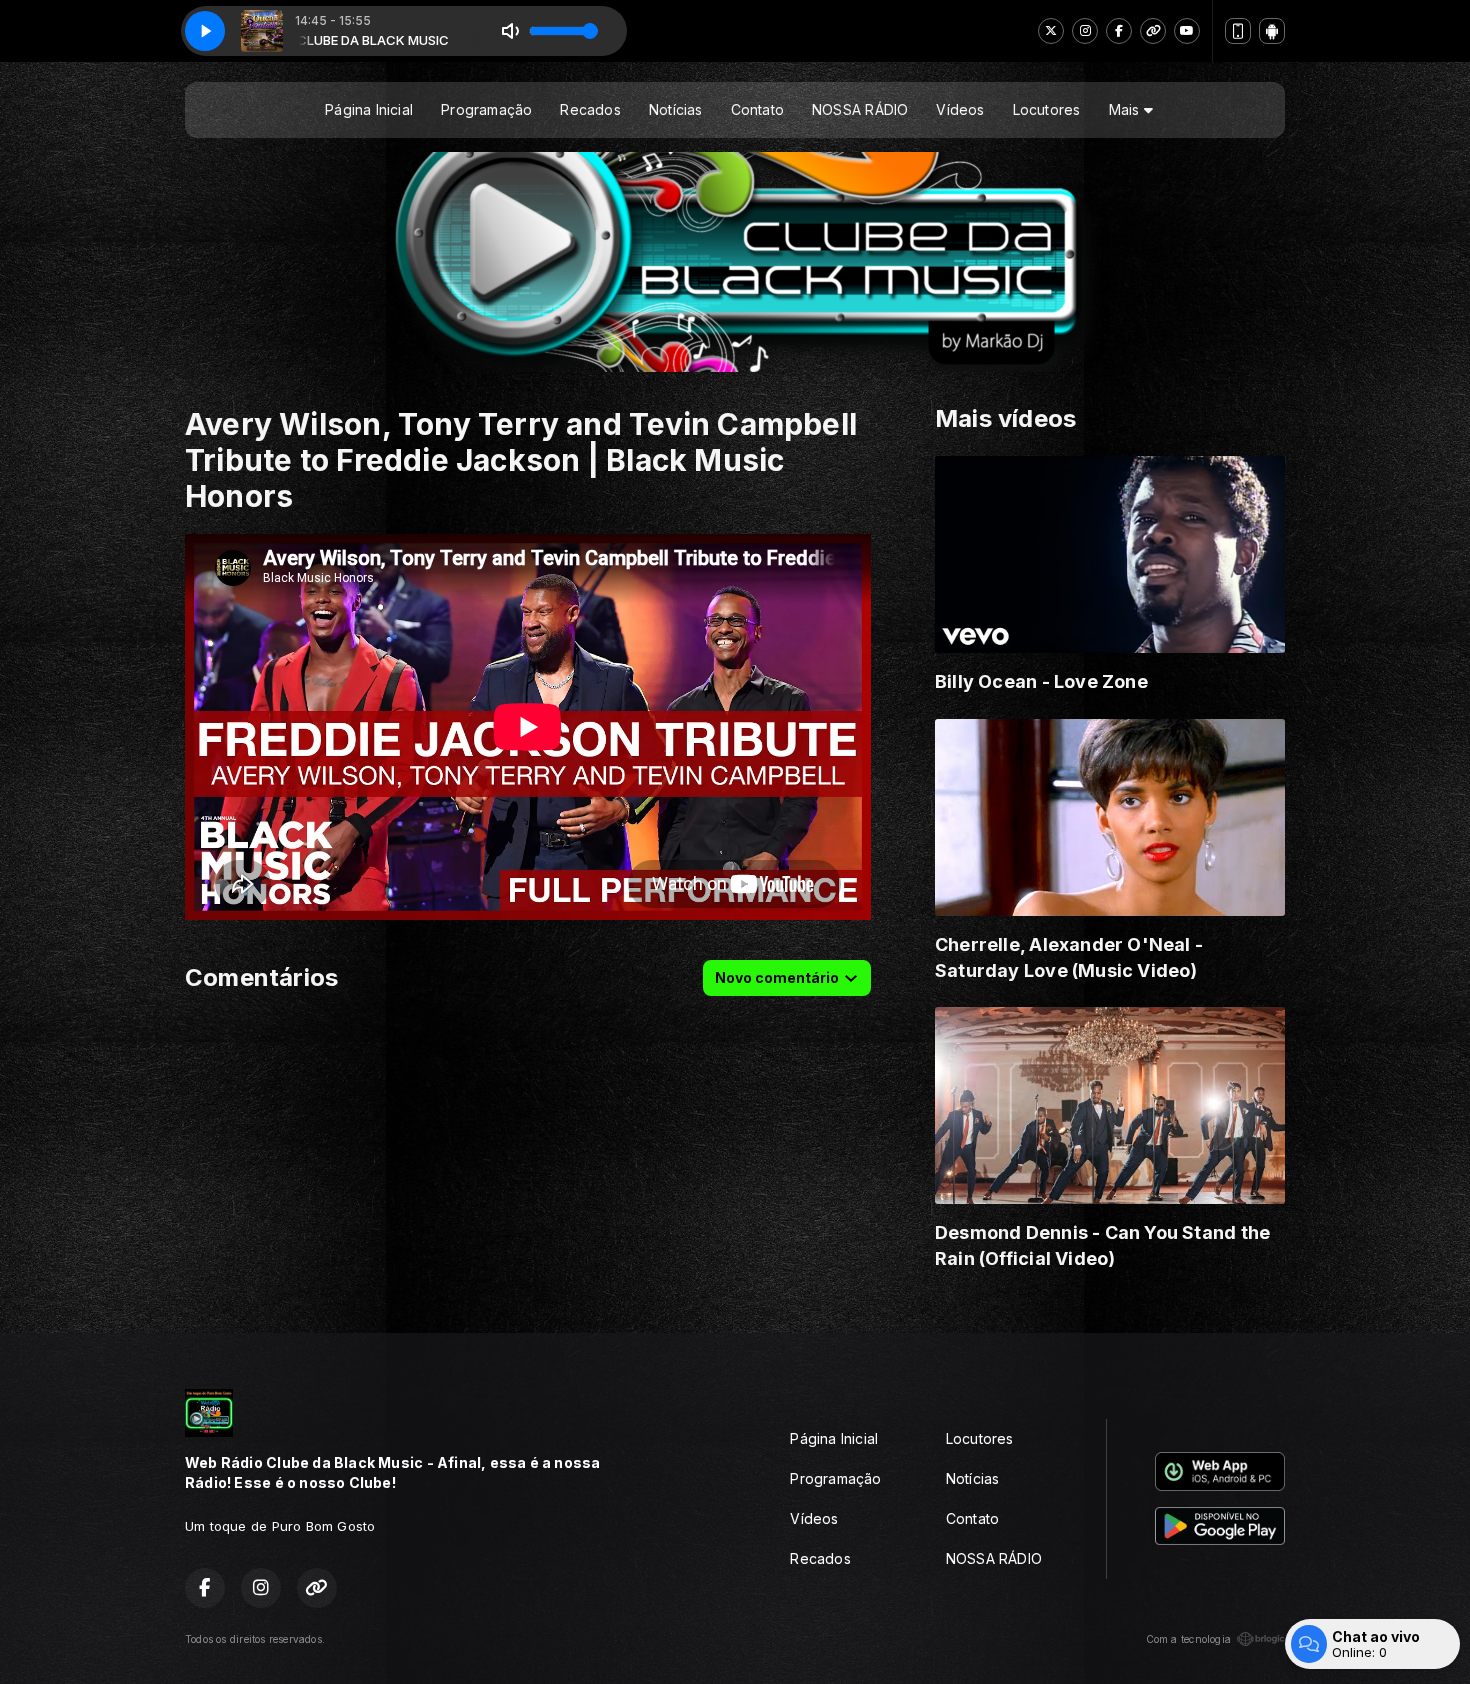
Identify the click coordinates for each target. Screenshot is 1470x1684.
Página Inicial (369, 109)
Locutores (1047, 109)
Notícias (676, 109)
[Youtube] (1187, 31)
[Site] (1153, 31)
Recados (590, 109)
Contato (757, 109)
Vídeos (960, 109)
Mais (1126, 109)
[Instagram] (1085, 31)
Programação (486, 109)
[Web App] (1238, 31)
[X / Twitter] (1051, 31)
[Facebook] (1119, 31)
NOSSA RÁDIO (860, 109)
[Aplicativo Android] (1272, 31)
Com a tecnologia (1188, 1639)
